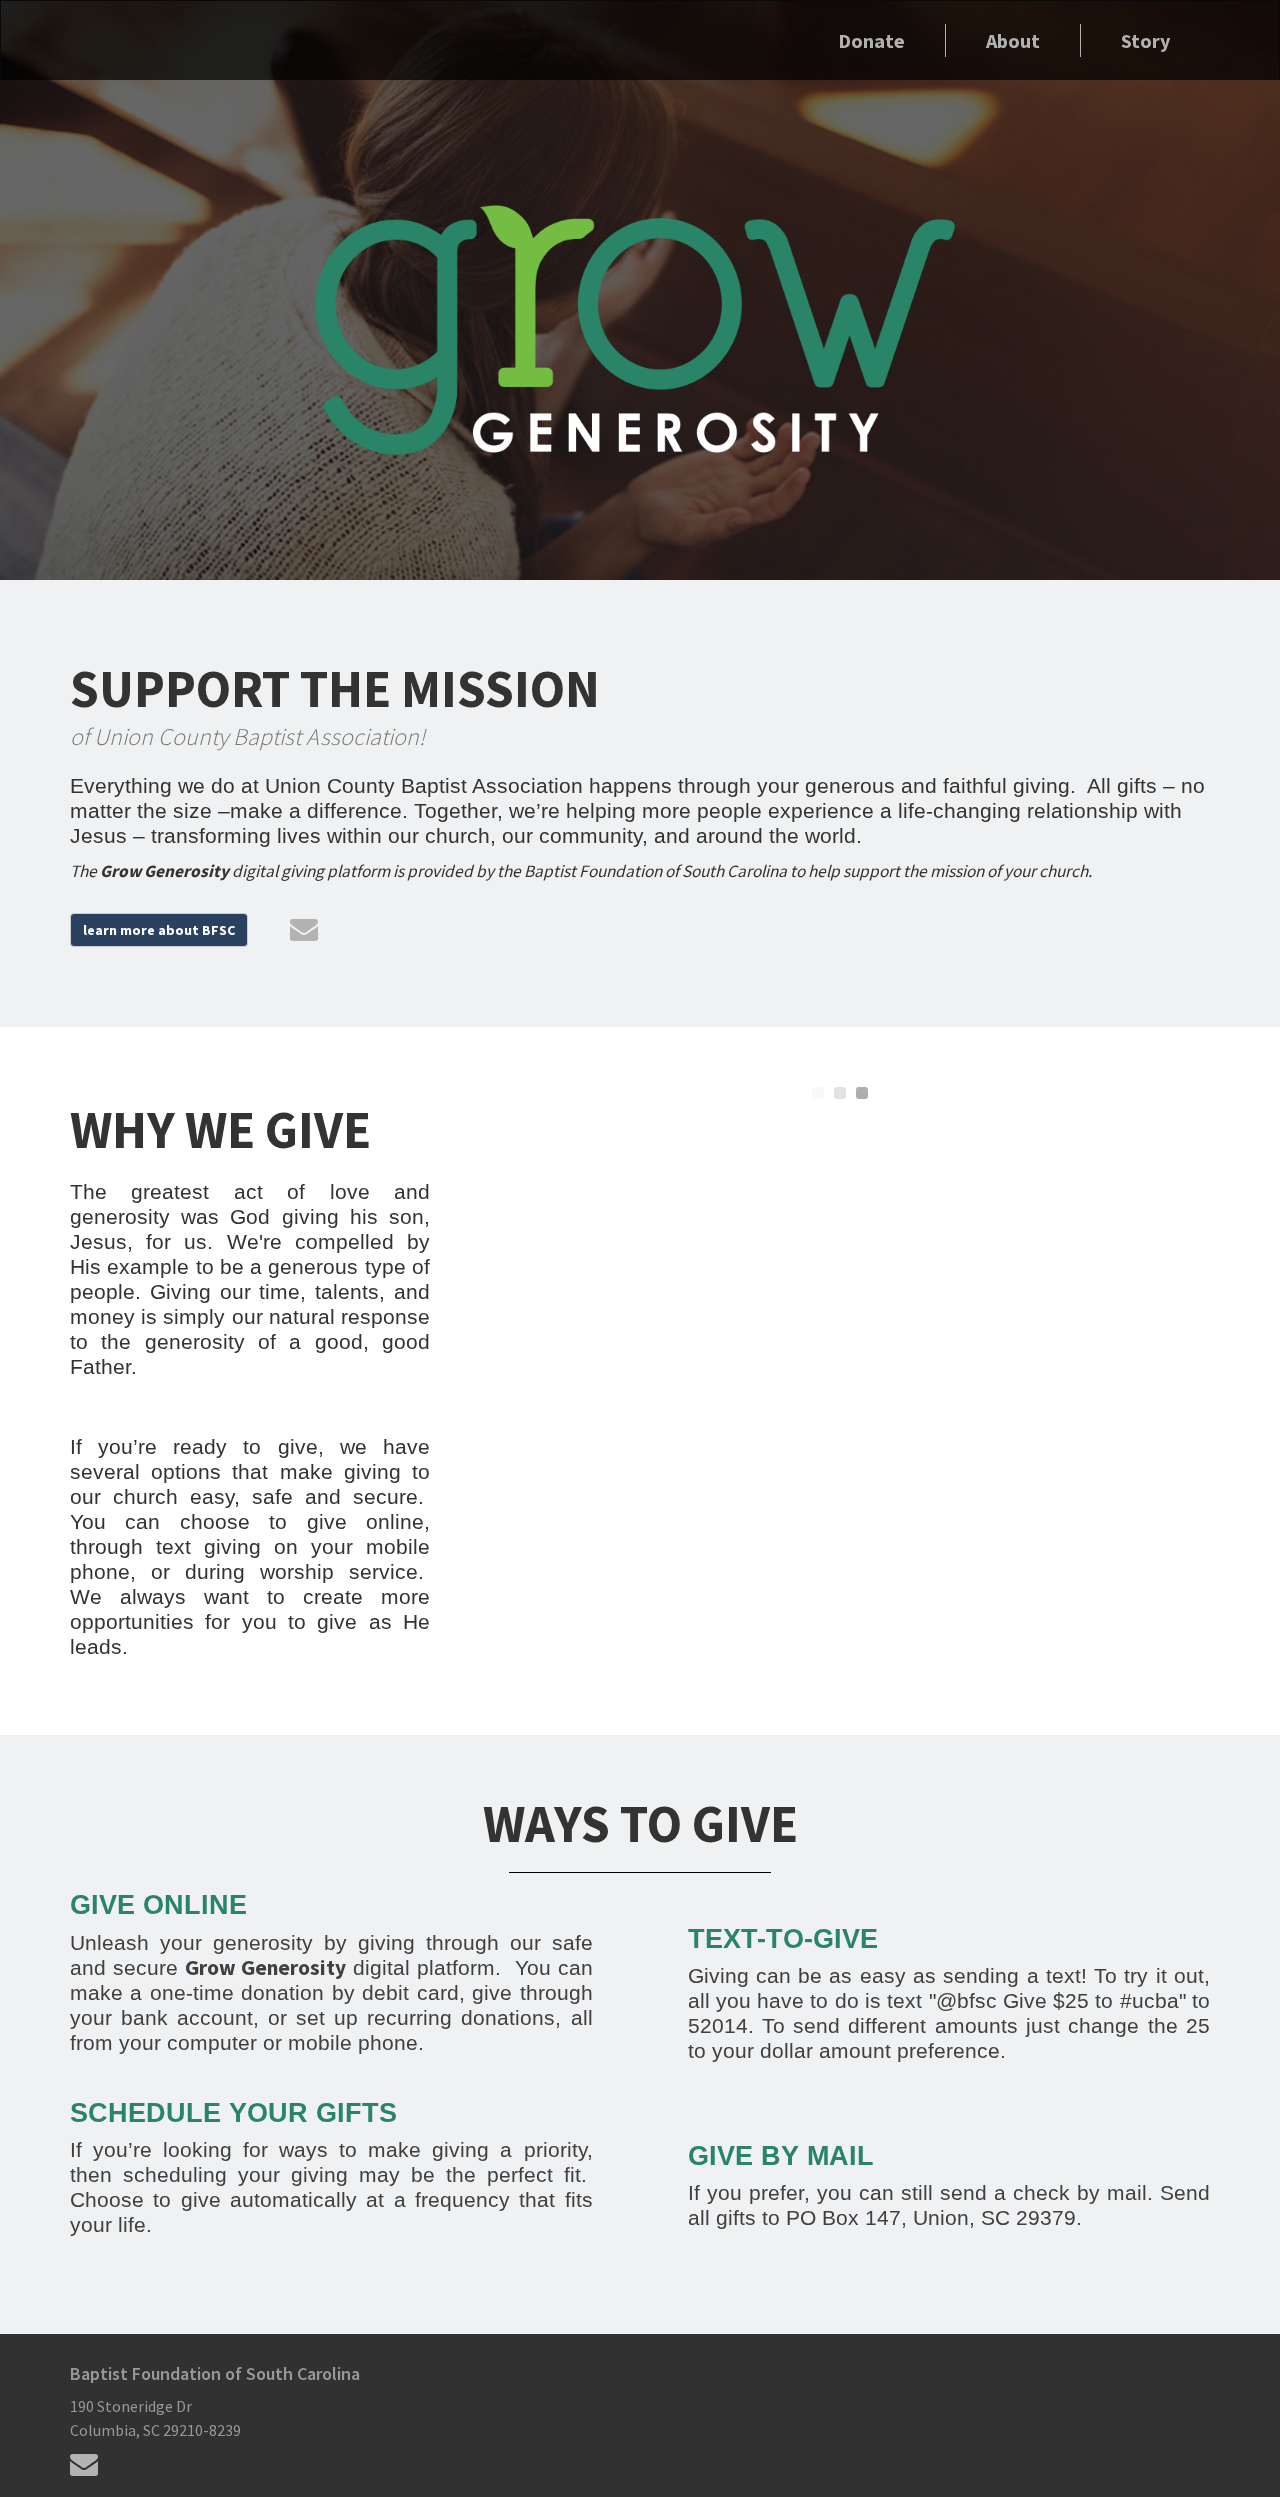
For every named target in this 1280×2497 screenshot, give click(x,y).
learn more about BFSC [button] (159, 930)
